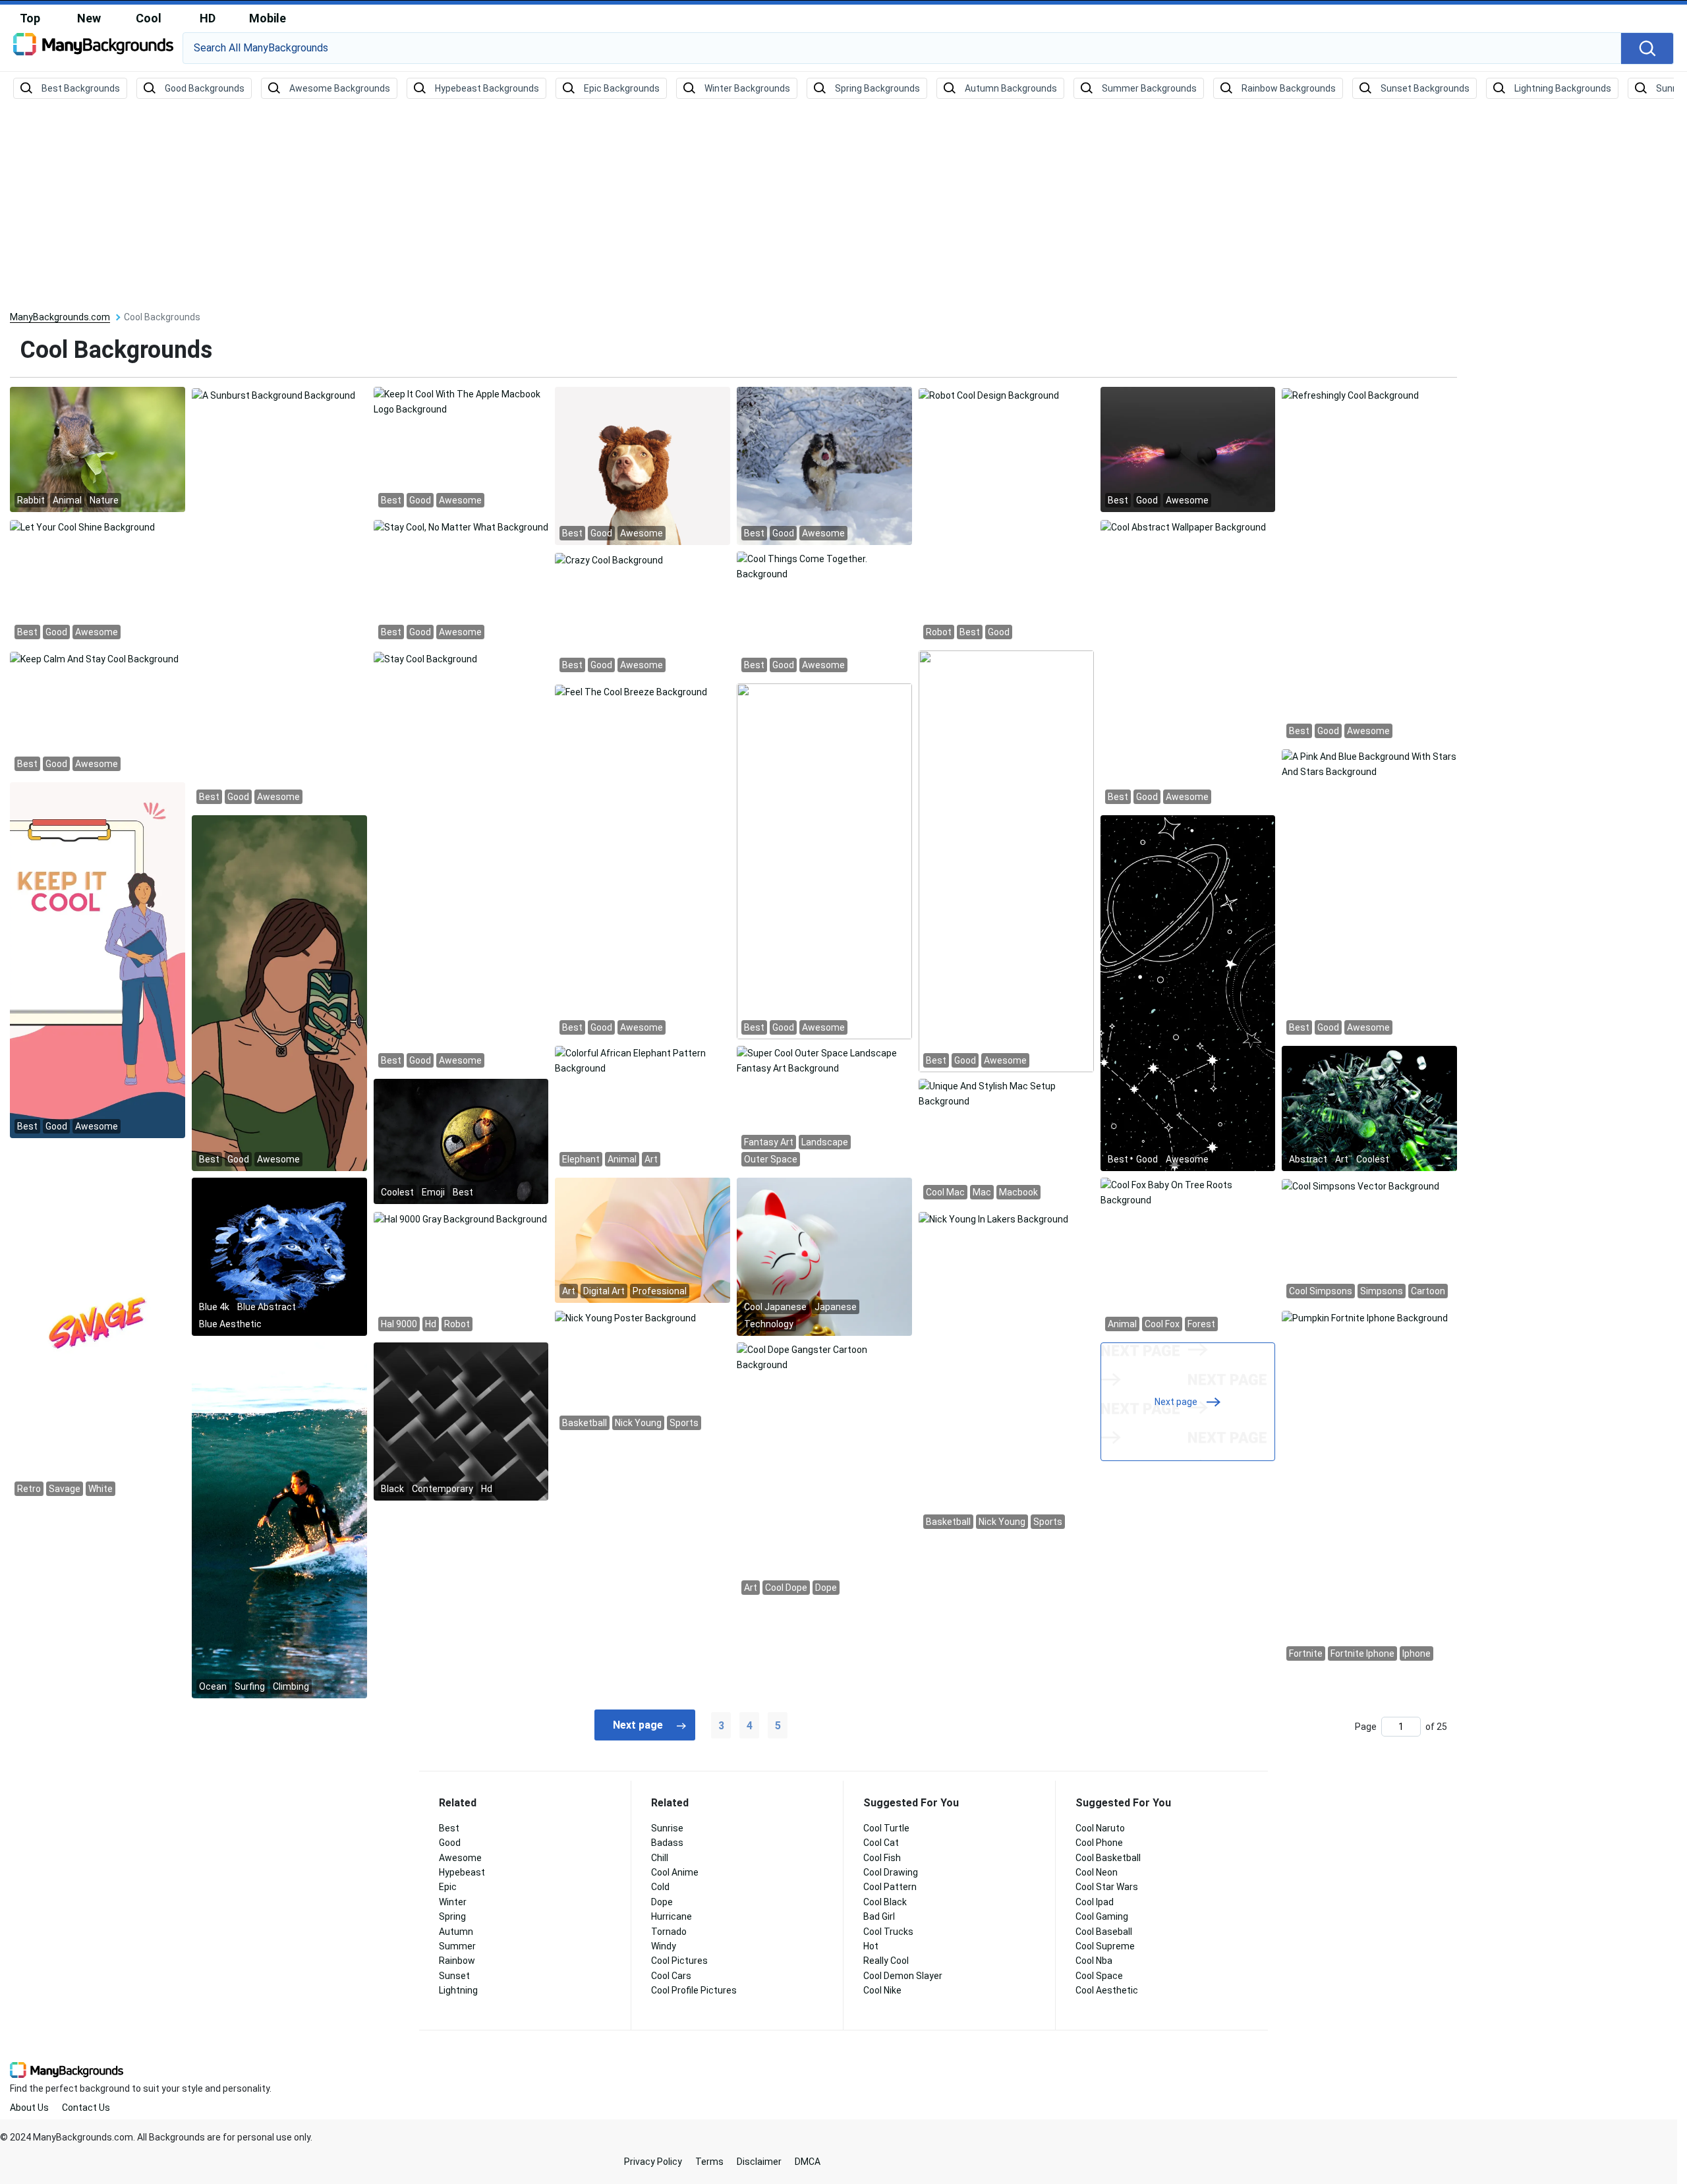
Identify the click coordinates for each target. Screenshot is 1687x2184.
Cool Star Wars (1107, 1887)
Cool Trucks (888, 1932)
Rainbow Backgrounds (1289, 88)
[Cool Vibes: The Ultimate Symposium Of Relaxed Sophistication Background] (98, 960)
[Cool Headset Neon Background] (1188, 449)
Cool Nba (1094, 1961)
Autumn (456, 1932)
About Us (29, 2108)
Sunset (454, 1976)
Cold (660, 1887)
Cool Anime (675, 1872)
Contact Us (86, 2108)
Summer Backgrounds (1149, 88)
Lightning (458, 1990)
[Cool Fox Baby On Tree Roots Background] (1188, 1192)
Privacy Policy (653, 2162)
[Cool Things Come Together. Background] (824, 566)
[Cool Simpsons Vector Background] (1360, 1185)
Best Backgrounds (81, 88)
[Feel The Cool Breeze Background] (631, 691)
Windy (664, 1946)
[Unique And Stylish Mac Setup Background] (1006, 1093)
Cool (149, 18)
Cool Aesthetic (1107, 1990)
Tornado (669, 1932)
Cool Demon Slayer (903, 1976)
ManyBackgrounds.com (60, 317)
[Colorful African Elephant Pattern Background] (643, 1060)
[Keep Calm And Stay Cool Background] (94, 658)
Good (450, 1843)
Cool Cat (881, 1843)
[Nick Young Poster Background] (625, 1317)
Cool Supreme (1105, 1946)
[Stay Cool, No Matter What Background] (461, 526)
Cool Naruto (1100, 1828)
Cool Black (885, 1902)
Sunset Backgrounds (1425, 88)
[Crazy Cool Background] (609, 559)
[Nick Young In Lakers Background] (993, 1218)
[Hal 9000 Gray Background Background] (460, 1218)
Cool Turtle (886, 1828)
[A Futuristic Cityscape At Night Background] (279, 992)
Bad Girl (879, 1916)
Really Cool (886, 1961)
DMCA (808, 2162)
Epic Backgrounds (622, 88)
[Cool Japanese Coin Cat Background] (824, 1256)
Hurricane (672, 1916)
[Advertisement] (843, 206)
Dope (662, 1902)
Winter (453, 1902)
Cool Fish (882, 1858)
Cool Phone (1099, 1843)
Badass (667, 1843)
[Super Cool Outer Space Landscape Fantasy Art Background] (824, 1060)
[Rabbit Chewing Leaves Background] (98, 449)
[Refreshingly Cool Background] (1350, 394)
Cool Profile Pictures (694, 1990)
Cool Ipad (1095, 1902)
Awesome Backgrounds (340, 88)
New (89, 18)
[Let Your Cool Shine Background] (82, 526)
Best (449, 1828)
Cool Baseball (1104, 1932)
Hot (871, 1946)
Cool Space (1099, 1976)
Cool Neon (1097, 1872)
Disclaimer (759, 2162)
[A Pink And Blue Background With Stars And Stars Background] (1369, 764)
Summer (457, 1946)
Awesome (460, 1858)
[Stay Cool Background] (425, 658)
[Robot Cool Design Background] (989, 394)
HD (208, 18)
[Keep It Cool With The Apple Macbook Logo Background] (461, 401)
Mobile (268, 18)
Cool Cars (671, 1976)
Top (30, 18)
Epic (448, 1887)
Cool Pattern (890, 1887)
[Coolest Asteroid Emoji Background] (461, 1141)
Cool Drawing (891, 1872)
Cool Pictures (679, 1961)
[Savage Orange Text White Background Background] (98, 1322)
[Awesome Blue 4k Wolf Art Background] (279, 1256)
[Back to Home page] (93, 49)
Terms (709, 2162)
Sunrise (667, 1828)
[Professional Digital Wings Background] (643, 1240)
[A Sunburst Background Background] (273, 394)
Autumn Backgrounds (1011, 88)
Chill (660, 1858)
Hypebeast (462, 1872)
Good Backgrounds (205, 88)
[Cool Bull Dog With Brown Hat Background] (643, 465)
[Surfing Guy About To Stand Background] (279, 1520)
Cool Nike (882, 1990)
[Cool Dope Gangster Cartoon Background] (824, 1357)
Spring (452, 1916)
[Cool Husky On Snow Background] (824, 465)
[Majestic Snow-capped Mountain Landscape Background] (1188, 992)
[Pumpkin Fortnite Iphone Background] (1365, 1317)
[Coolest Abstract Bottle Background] (1369, 1108)
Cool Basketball (1108, 1858)
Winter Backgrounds (747, 88)
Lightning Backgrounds (1563, 88)
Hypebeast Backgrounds (487, 88)
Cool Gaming (1102, 1916)
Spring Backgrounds (877, 88)
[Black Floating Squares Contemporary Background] (461, 1421)
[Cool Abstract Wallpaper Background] (1183, 526)
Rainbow (457, 1961)
